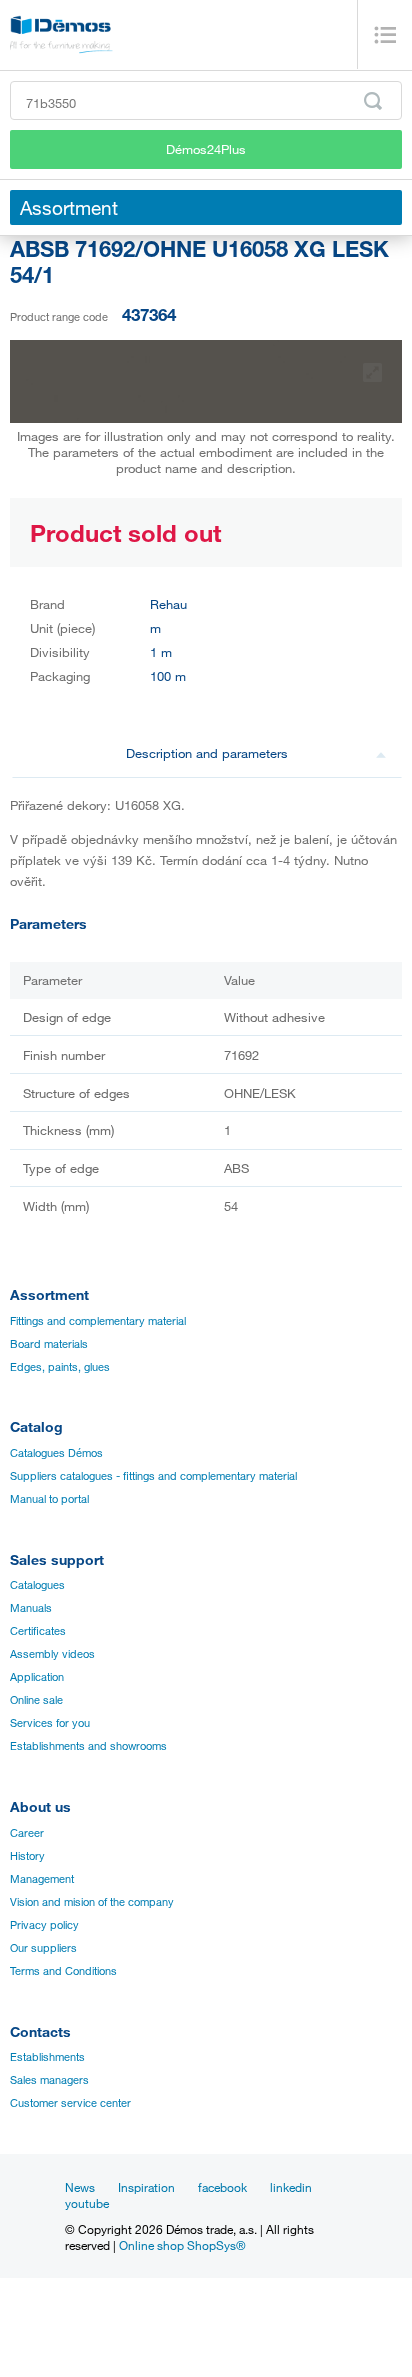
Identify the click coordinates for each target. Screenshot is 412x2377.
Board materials (49, 1344)
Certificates (38, 1631)
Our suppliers (43, 1948)
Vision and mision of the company (92, 1902)
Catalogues (37, 1585)
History (27, 1856)
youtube (87, 2203)
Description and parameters (207, 753)
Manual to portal (49, 1499)
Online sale (36, 1700)
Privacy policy (44, 1925)
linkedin (291, 2187)
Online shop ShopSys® (182, 2245)
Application (37, 1677)
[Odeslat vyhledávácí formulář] (373, 101)
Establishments (47, 2057)
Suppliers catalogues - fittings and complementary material (153, 1476)
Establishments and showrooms (88, 1746)
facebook (222, 2187)
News (80, 2187)
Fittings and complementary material (98, 1321)
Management (42, 1879)
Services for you (50, 1723)
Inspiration (146, 2187)
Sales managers (49, 2080)
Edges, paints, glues (60, 1367)
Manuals (31, 1608)
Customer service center (70, 2103)
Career (27, 1833)
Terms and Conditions (63, 1971)
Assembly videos (52, 1654)
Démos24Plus (206, 149)
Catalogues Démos (56, 1453)
